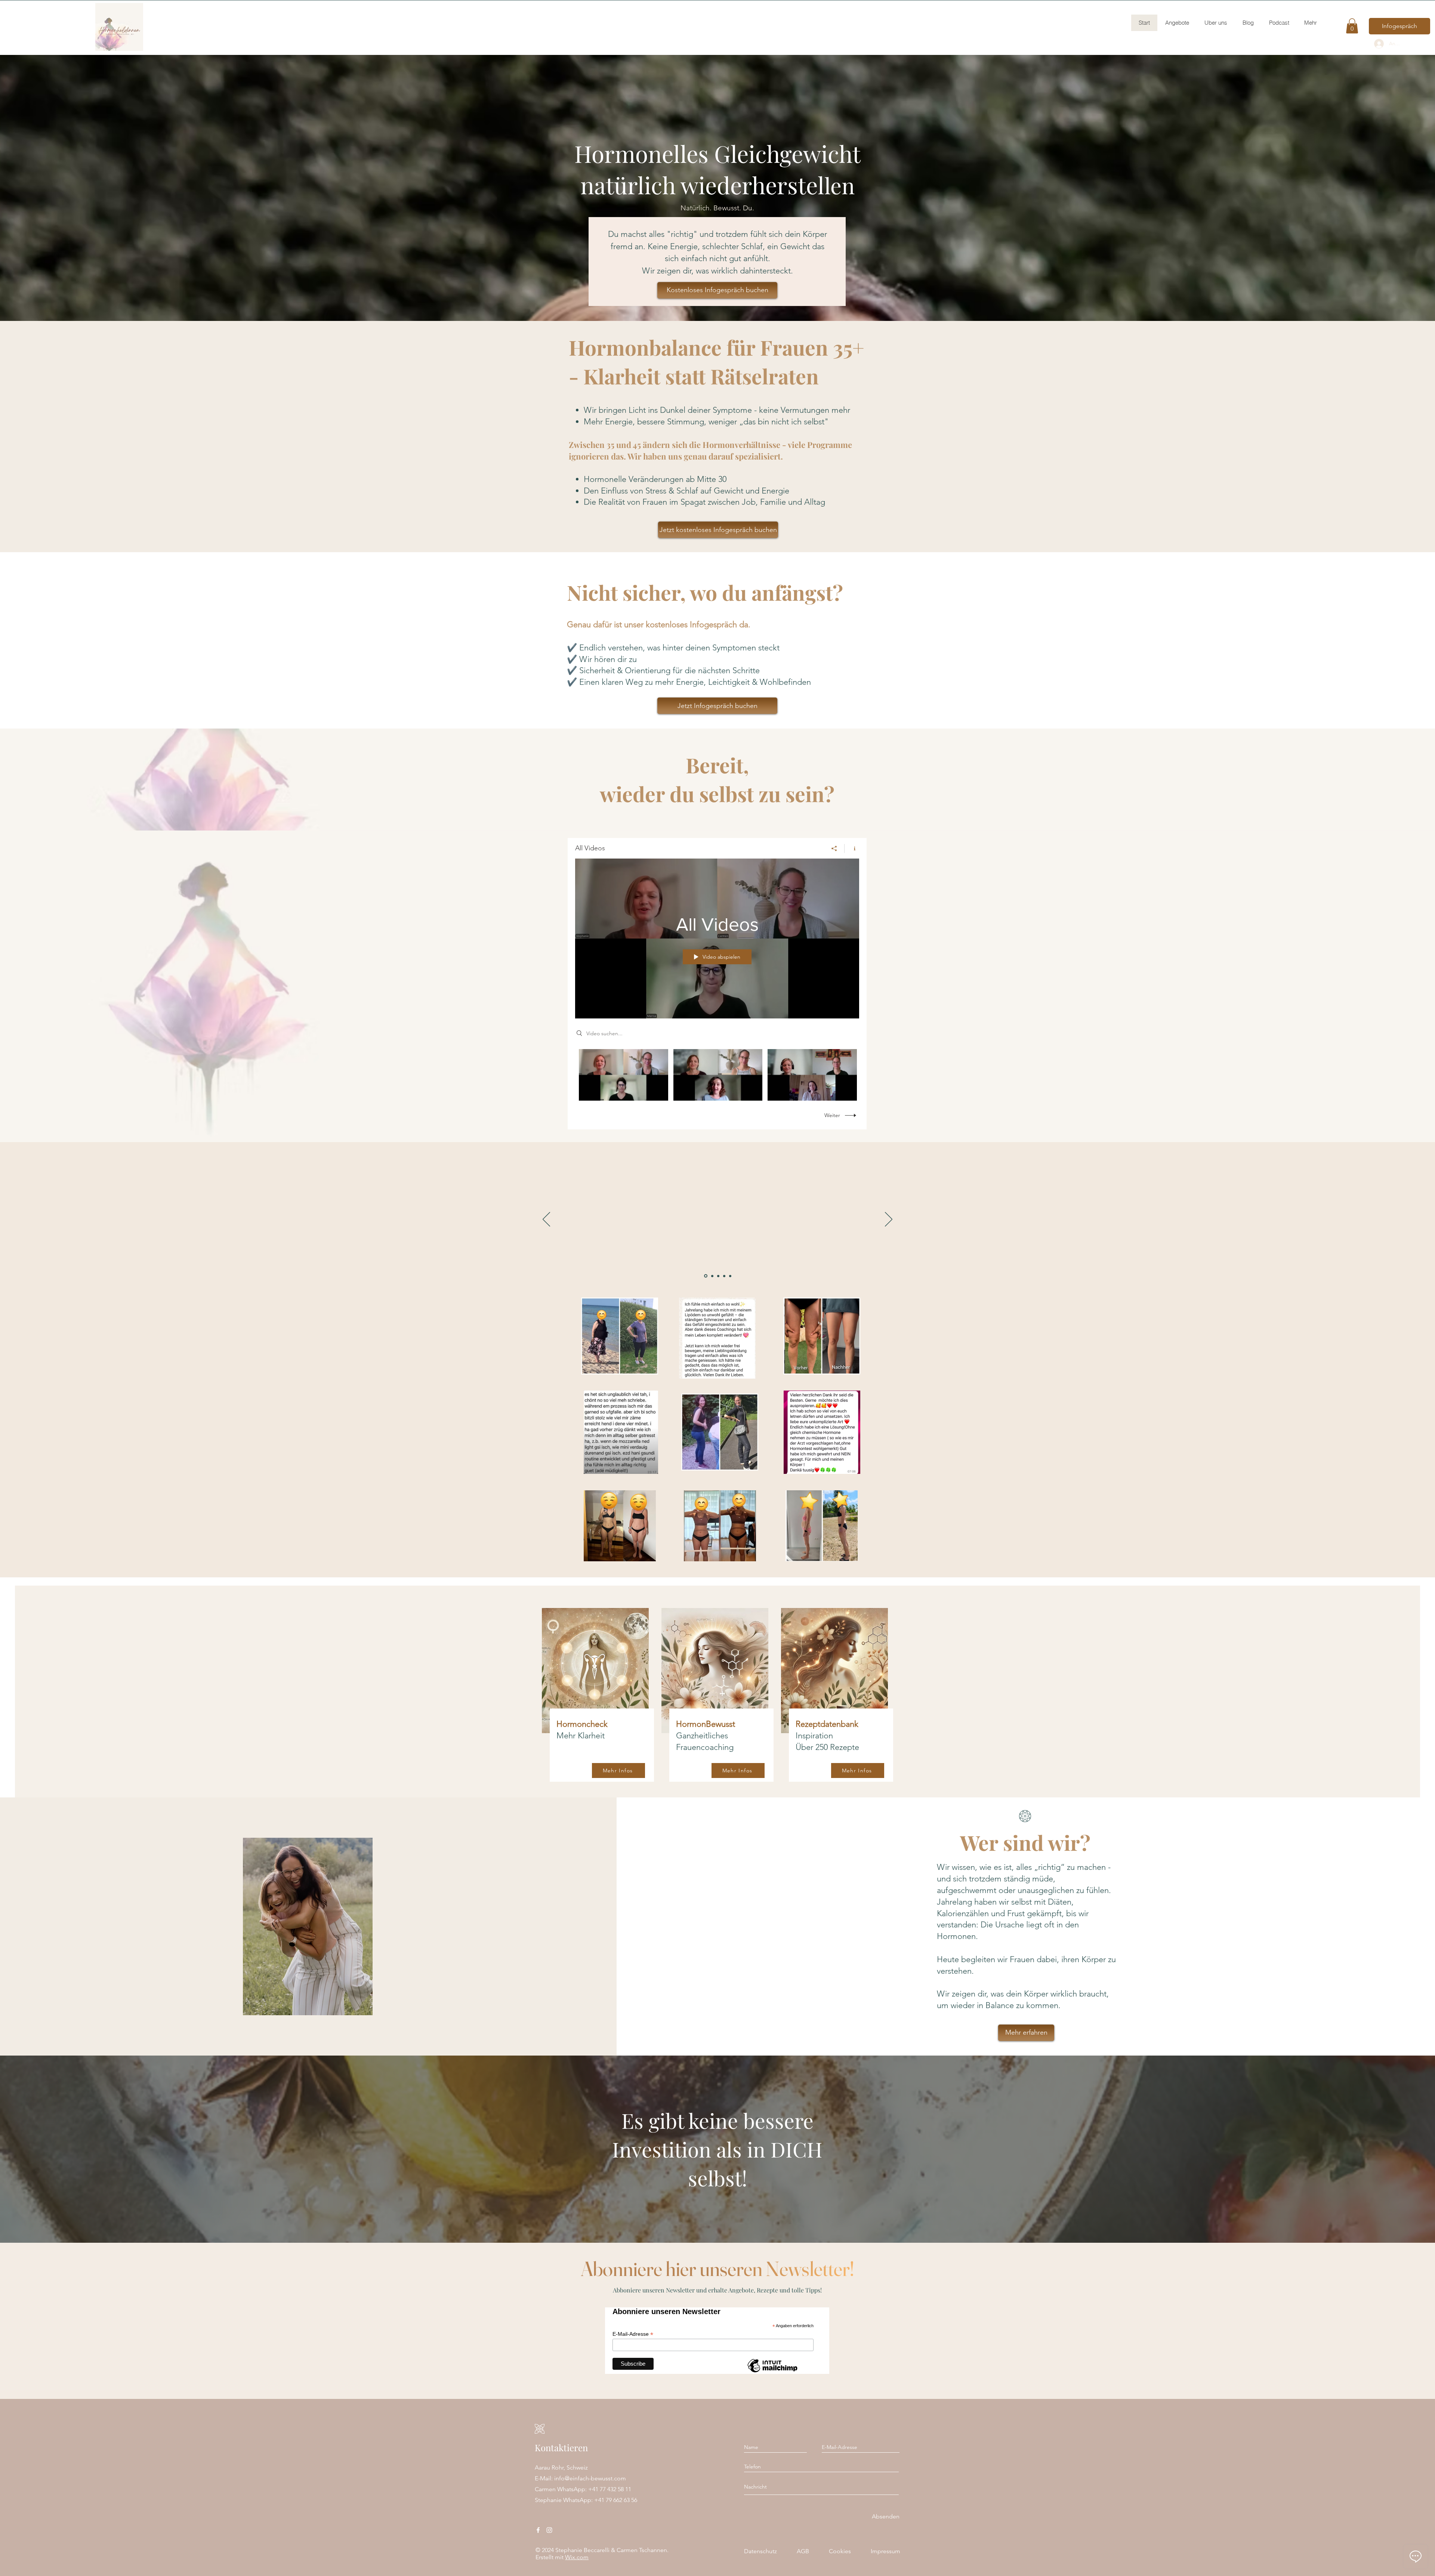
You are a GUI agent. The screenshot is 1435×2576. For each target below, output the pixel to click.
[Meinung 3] (717, 1276)
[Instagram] (549, 2530)
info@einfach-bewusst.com (590, 2478)
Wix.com (577, 2557)
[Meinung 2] (711, 1276)
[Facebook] (538, 2530)
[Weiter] (889, 1220)
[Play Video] (624, 1075)
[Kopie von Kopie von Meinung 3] (730, 1276)
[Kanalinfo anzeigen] (852, 848)
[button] (1352, 26)
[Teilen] (834, 848)
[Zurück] (546, 1220)
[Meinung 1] (705, 1276)
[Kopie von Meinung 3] (723, 1276)
